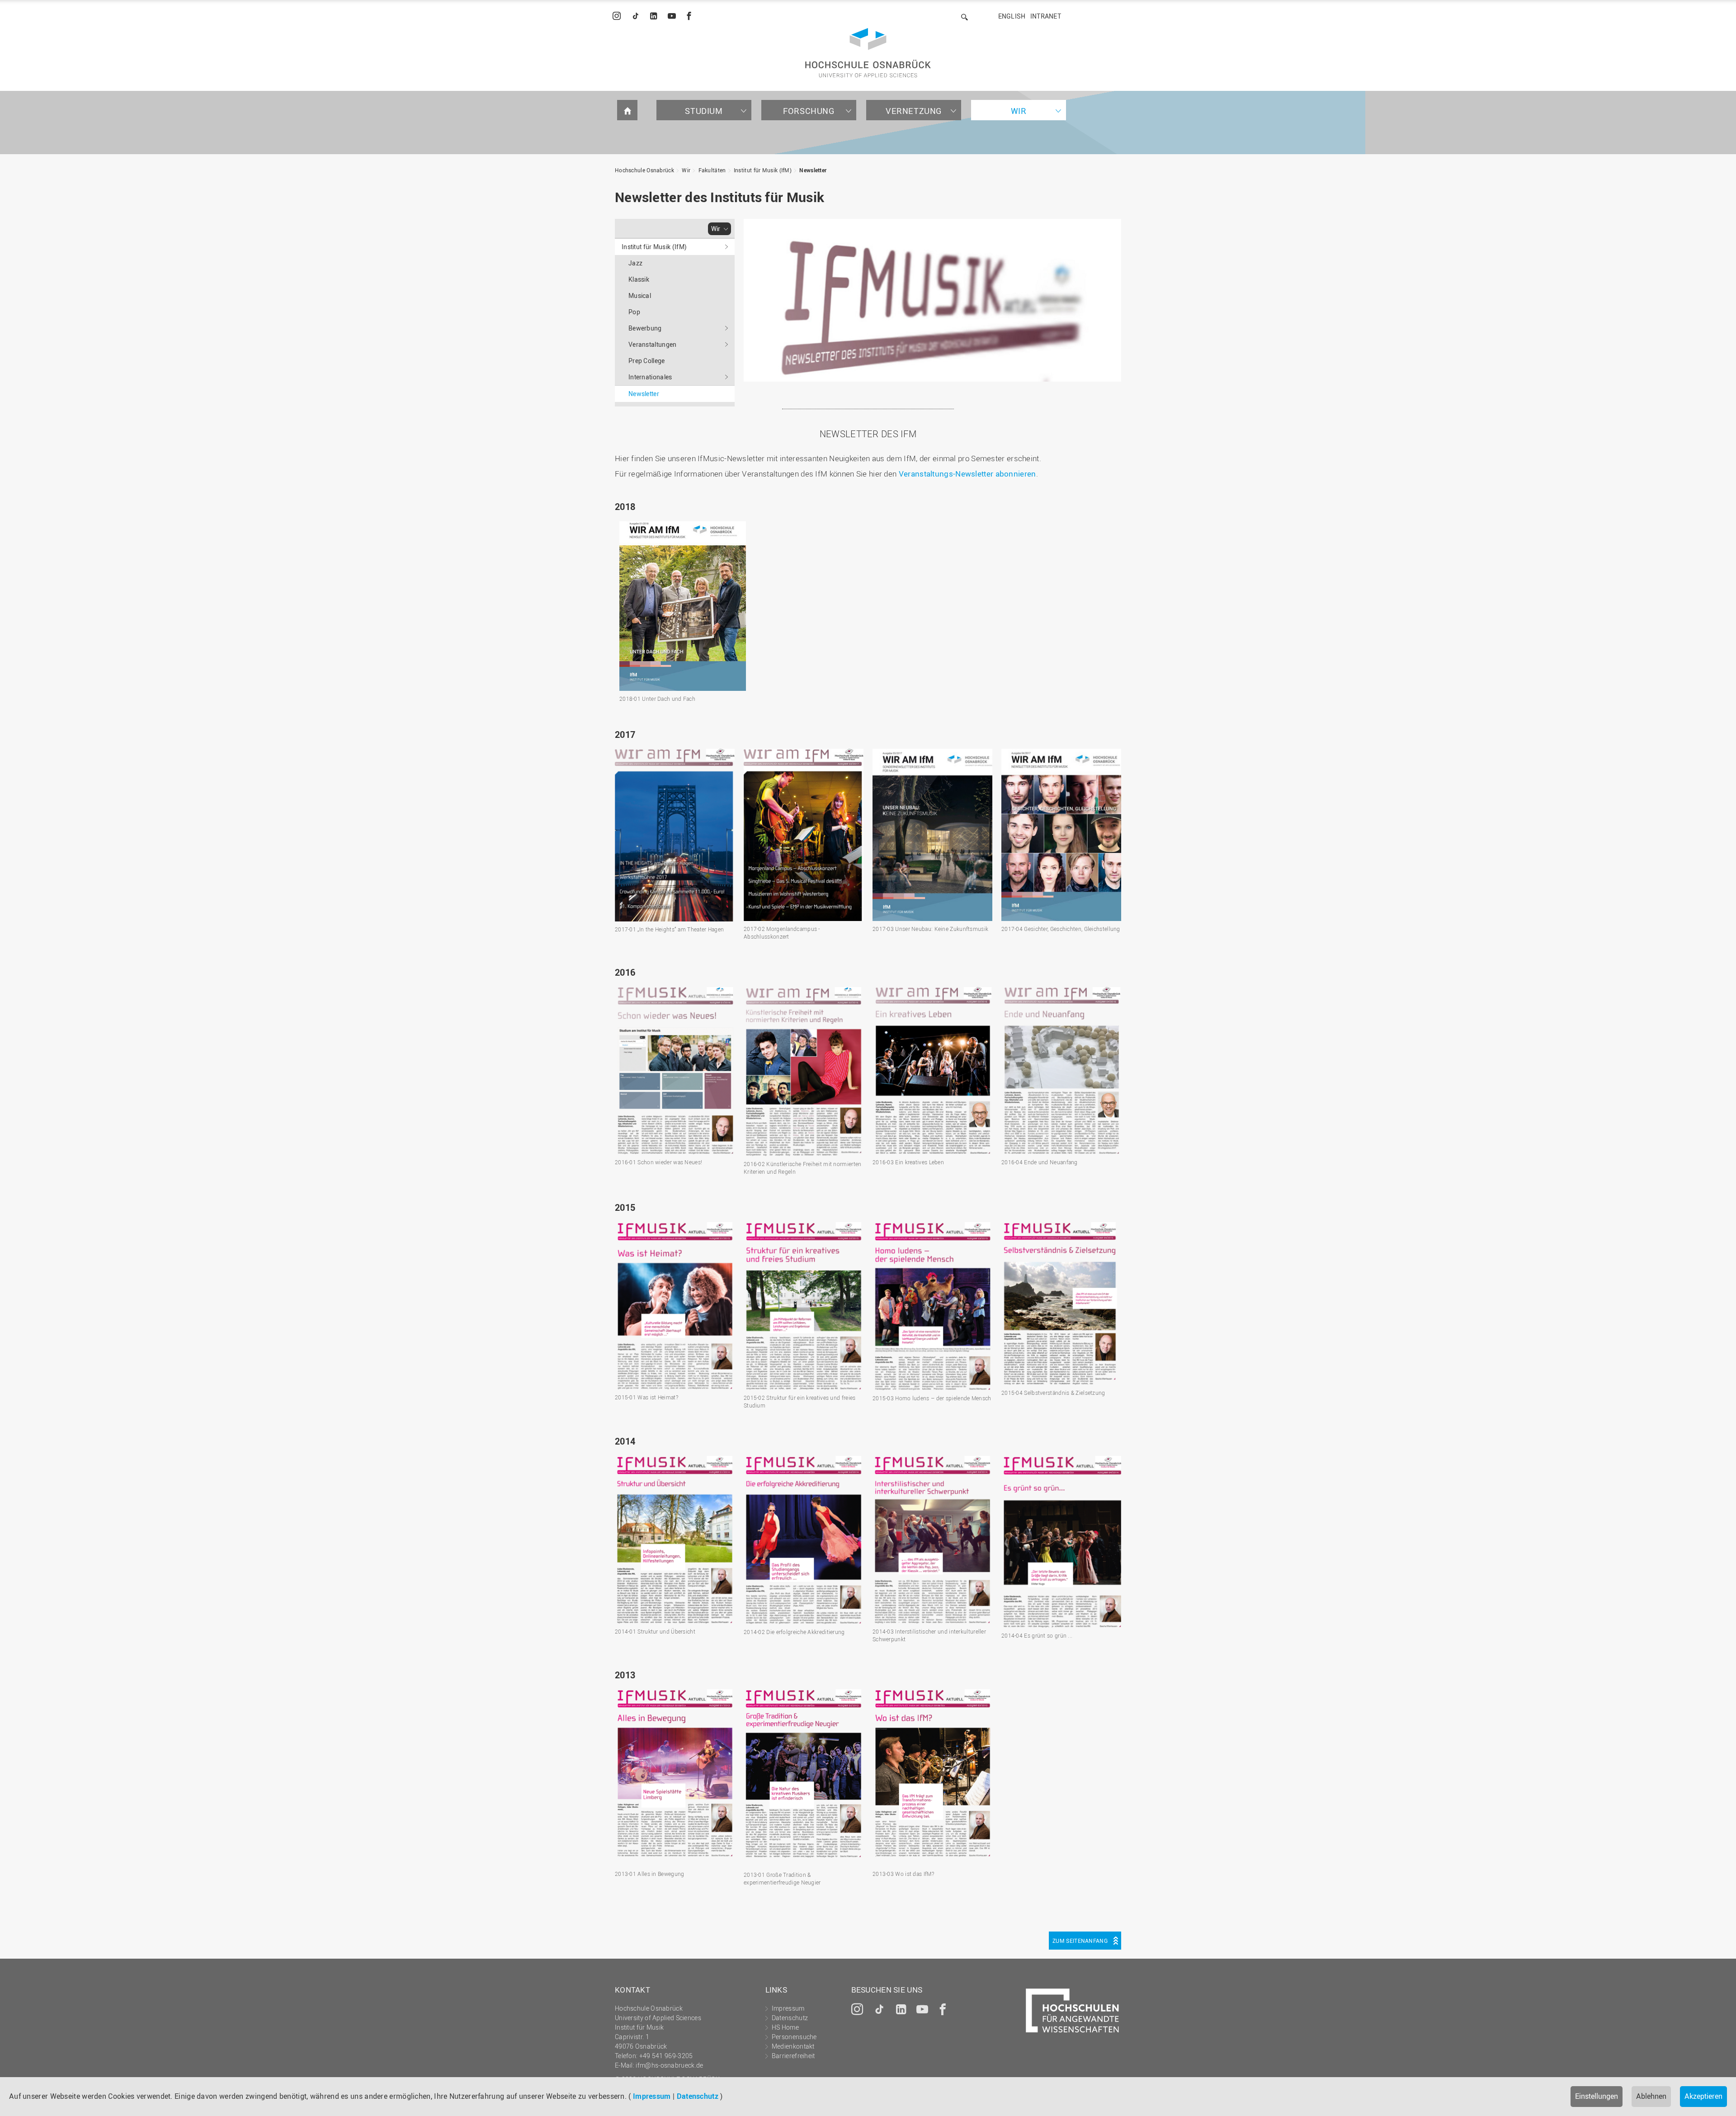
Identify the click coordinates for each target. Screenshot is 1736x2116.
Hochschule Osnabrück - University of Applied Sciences (868, 53)
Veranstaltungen (653, 344)
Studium (704, 111)
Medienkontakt (793, 2046)
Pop (634, 312)
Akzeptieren (1703, 2096)
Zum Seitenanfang (1080, 1941)
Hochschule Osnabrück (644, 170)
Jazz (635, 263)
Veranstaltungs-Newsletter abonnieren (967, 474)
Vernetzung (914, 111)
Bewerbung (645, 328)
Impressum (652, 2096)
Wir (1019, 111)
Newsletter (813, 170)
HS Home (785, 2027)
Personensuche (794, 2037)
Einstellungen (1597, 2096)
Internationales (650, 377)
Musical (640, 295)
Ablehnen (1651, 2096)
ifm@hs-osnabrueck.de (669, 2065)
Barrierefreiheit (793, 2056)
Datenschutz (698, 2096)
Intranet (1046, 16)
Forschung (809, 111)
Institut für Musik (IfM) (763, 170)
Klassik (639, 279)
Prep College (647, 361)
